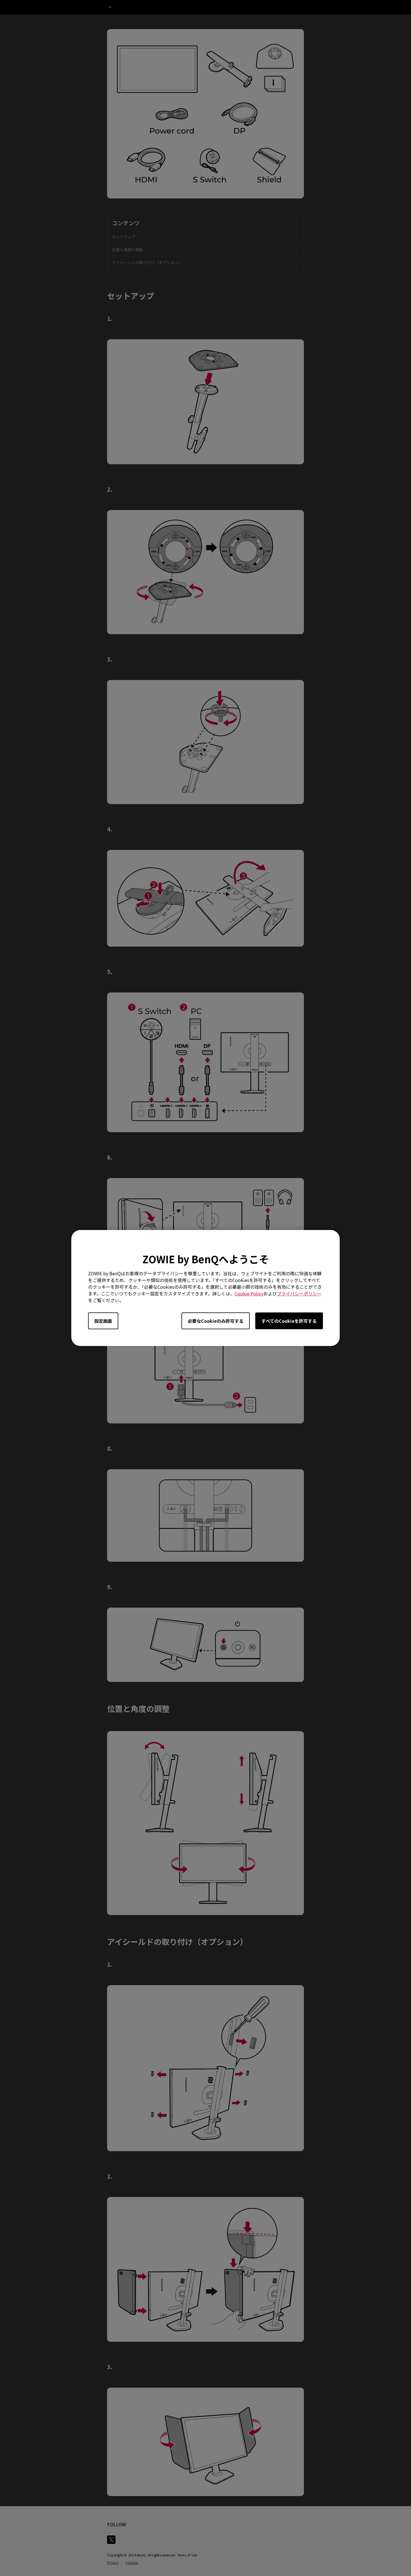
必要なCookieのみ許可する (216, 1321)
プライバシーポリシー (299, 1293)
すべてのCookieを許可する (289, 1321)
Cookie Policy (249, 1293)
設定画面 (103, 1321)
